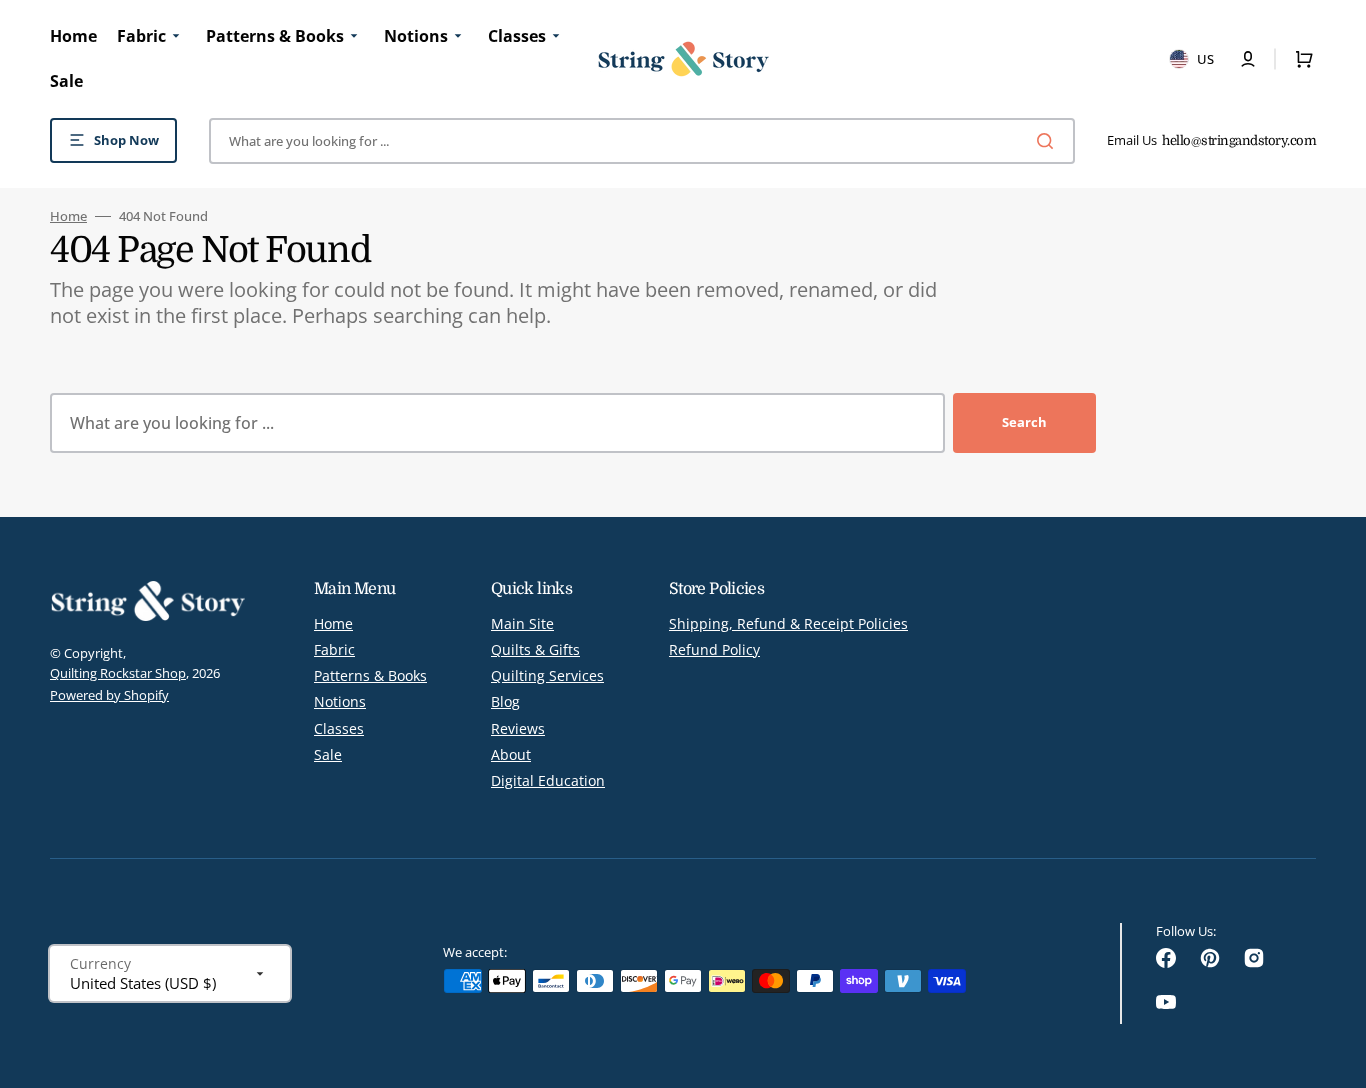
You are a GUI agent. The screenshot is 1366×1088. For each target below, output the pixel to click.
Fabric (334, 649)
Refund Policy (714, 649)
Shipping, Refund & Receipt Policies (788, 624)
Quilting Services (547, 675)
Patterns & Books (370, 675)
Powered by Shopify (109, 695)
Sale (328, 754)
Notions (340, 701)
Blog (505, 701)
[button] (1248, 59)
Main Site (522, 624)
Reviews (518, 728)
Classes (339, 728)
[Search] (1049, 141)
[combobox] (642, 141)
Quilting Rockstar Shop (118, 673)
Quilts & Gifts (535, 649)
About (511, 754)
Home (68, 216)
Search (1024, 422)
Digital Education (548, 780)
